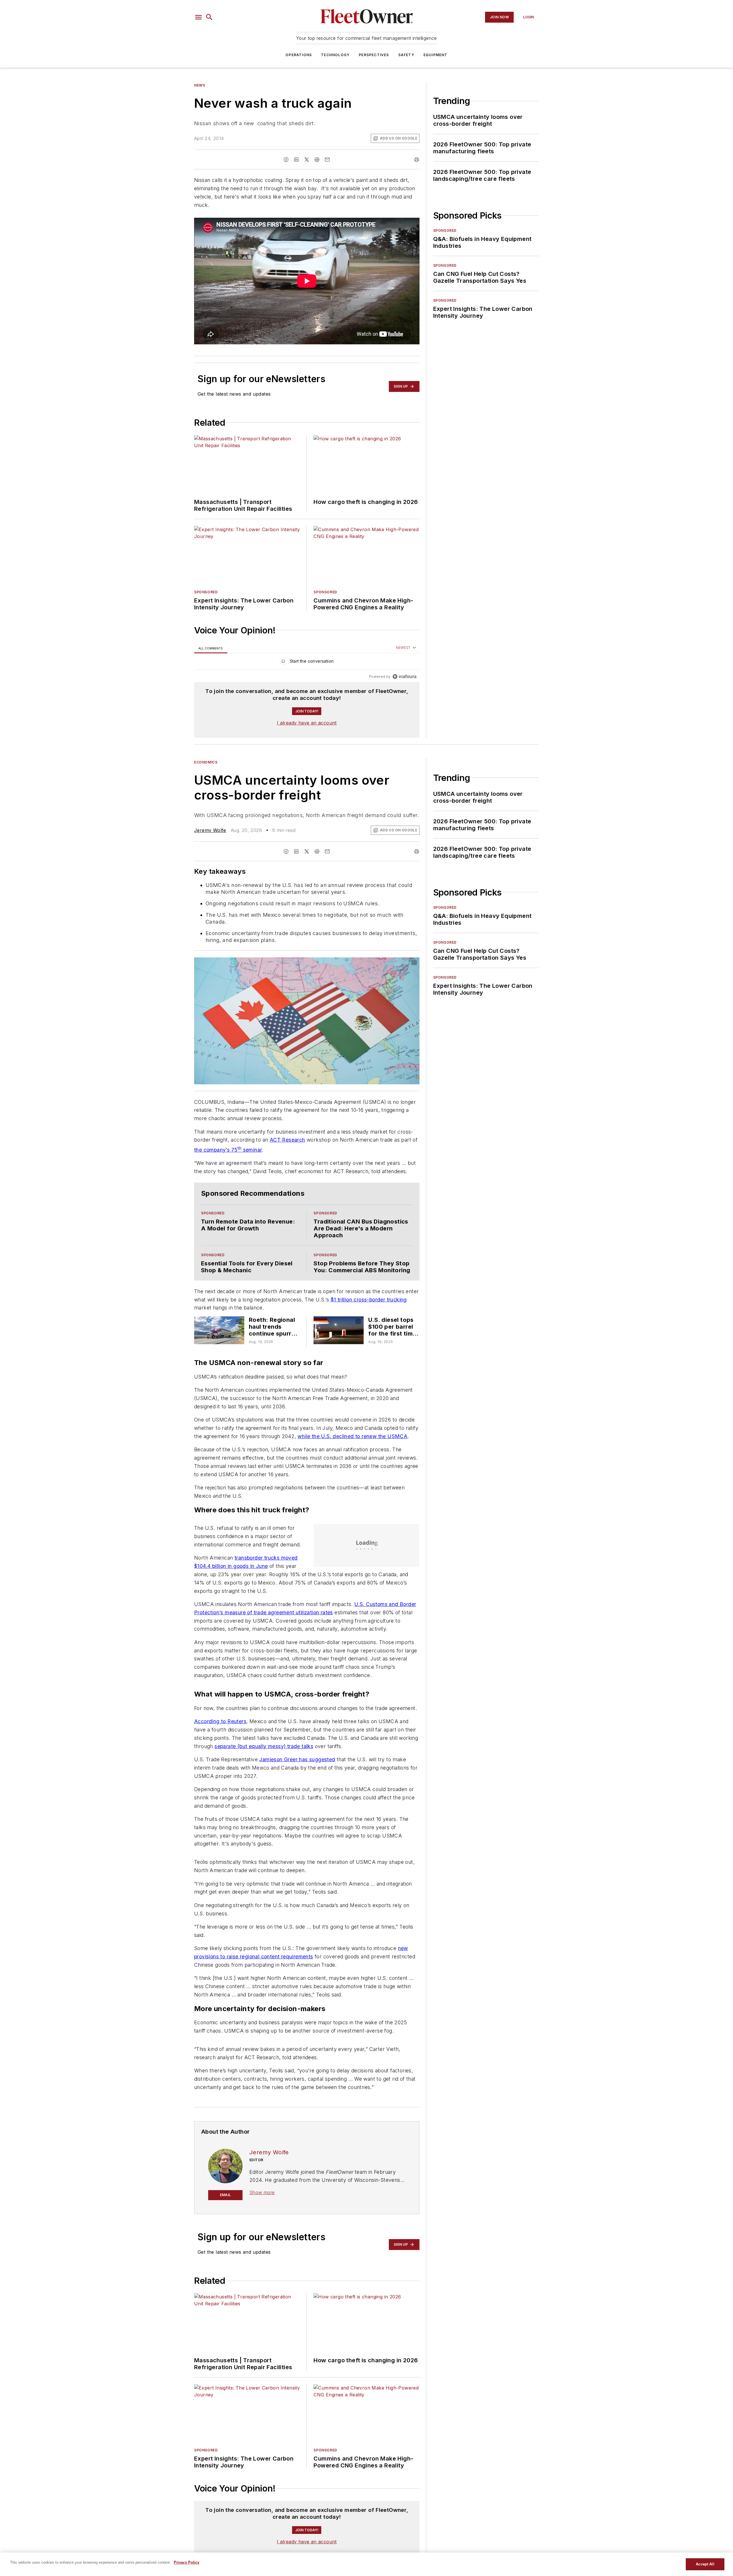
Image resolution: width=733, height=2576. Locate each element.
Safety (406, 55)
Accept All (705, 2564)
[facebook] (286, 160)
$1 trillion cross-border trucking (369, 1300)
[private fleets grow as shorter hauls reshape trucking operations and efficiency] (219, 1330)
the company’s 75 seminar (228, 1150)
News (200, 85)
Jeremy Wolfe (210, 830)
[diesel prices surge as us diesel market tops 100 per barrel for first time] (339, 1330)
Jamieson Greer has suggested (297, 1759)
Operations (299, 55)
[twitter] (307, 160)
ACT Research (287, 1140)
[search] (209, 17)
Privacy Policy (187, 2562)
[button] (198, 17)
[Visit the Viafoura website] (404, 677)
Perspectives (374, 55)
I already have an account (307, 723)
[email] (327, 160)
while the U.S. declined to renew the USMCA (352, 1436)
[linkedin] (296, 160)
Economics (206, 762)
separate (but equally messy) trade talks (264, 1746)
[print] (417, 160)
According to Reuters (220, 1721)
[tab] (211, 648)
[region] (307, 662)
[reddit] (317, 160)
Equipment (436, 55)
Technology (335, 55)
